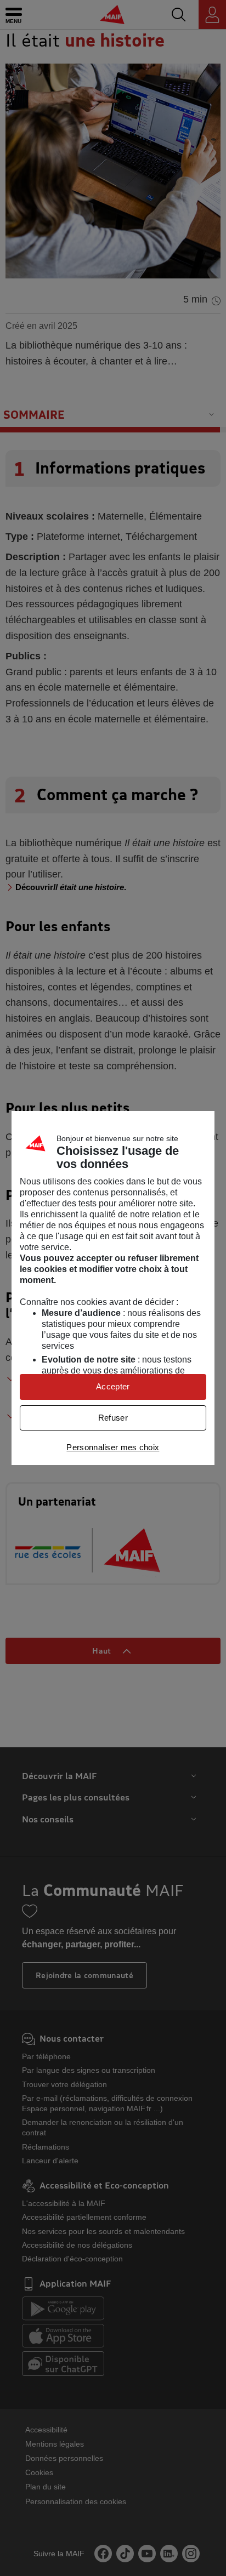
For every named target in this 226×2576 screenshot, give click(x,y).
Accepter (113, 1386)
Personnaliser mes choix (113, 1447)
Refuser (113, 1418)
